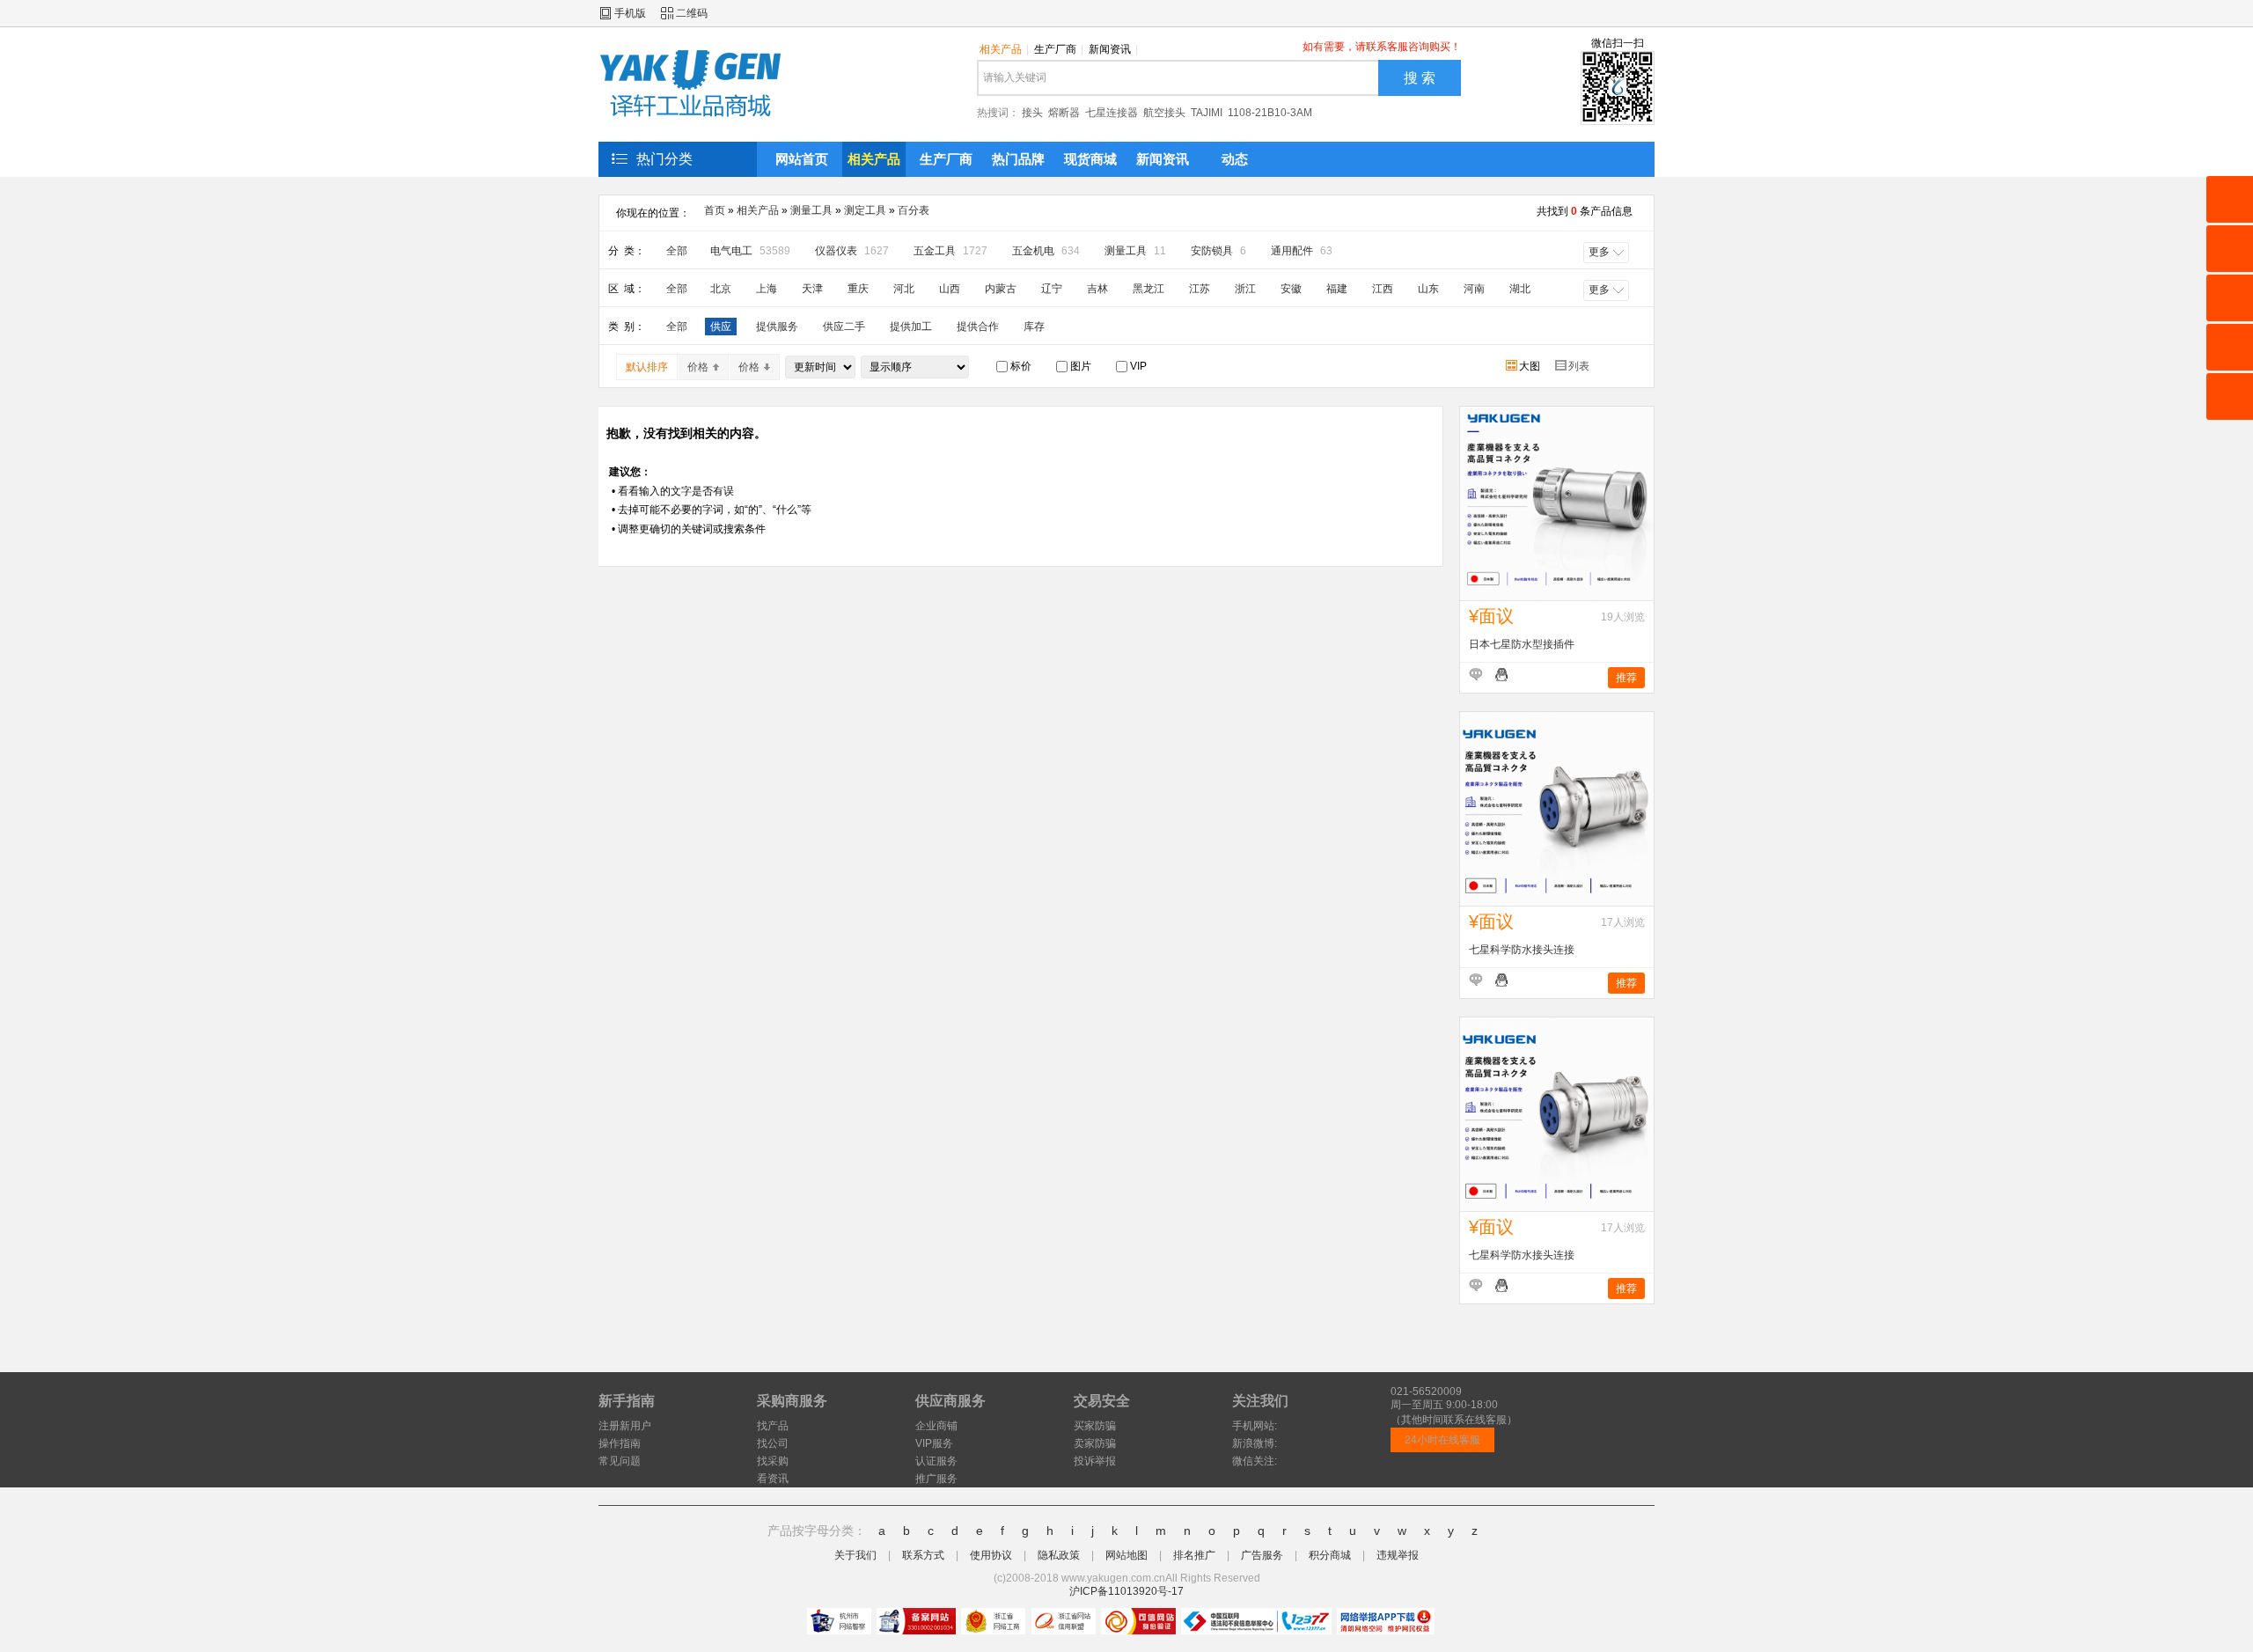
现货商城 (1090, 159)
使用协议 (991, 1555)
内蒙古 (1001, 289)
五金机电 (1046, 251)
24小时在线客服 (1442, 1440)
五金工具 (950, 251)
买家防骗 (1095, 1426)
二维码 (692, 13)
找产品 (773, 1426)
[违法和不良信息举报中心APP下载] (1386, 1621)
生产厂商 (1059, 49)
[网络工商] (993, 1621)
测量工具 (811, 210)
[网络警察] (839, 1621)
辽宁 (1052, 289)
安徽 (1291, 289)
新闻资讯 (1113, 49)
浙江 (1245, 289)
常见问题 (620, 1461)
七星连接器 (1112, 113)
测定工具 (865, 210)
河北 (904, 289)
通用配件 (1302, 251)
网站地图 (1126, 1555)
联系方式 (923, 1555)
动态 (1235, 159)
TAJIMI (1207, 113)
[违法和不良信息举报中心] (1256, 1621)
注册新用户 (625, 1426)
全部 (677, 251)
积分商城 (1330, 1555)
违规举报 (1398, 1555)
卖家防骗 (1095, 1443)
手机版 (630, 13)
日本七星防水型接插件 (1522, 644)
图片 (1079, 366)
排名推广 (1194, 1555)
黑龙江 (1149, 289)
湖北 (1520, 289)
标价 (1020, 366)
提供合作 (978, 327)
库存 (1034, 327)
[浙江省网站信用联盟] (1064, 1621)
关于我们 (855, 1555)
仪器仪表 (852, 251)
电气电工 (750, 251)
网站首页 (802, 159)
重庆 (858, 289)
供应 (721, 327)
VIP (1137, 366)
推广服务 (936, 1479)
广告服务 (1262, 1555)
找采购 (773, 1461)
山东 (1428, 289)
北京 (721, 289)
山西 (950, 289)
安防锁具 (1218, 251)
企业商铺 (936, 1426)
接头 (1032, 113)
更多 (1599, 252)
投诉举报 (1095, 1461)
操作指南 (620, 1443)
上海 (767, 289)
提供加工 (911, 327)
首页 (715, 210)
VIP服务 (934, 1443)
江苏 (1200, 289)
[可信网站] (1138, 1621)
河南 (1474, 289)
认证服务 (936, 1461)
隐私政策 (1059, 1555)
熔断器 (1064, 113)
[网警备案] (916, 1621)
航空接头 (1164, 113)
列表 (1580, 366)
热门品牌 (1018, 159)
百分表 (914, 210)
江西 (1383, 289)
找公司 (773, 1443)
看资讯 (773, 1479)
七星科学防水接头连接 (1522, 950)
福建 (1337, 289)
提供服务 (777, 327)
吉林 (1097, 289)
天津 (812, 289)
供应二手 (844, 327)
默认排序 (647, 367)
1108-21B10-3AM (1270, 113)
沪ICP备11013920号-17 (1126, 1591)
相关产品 (1004, 49)
